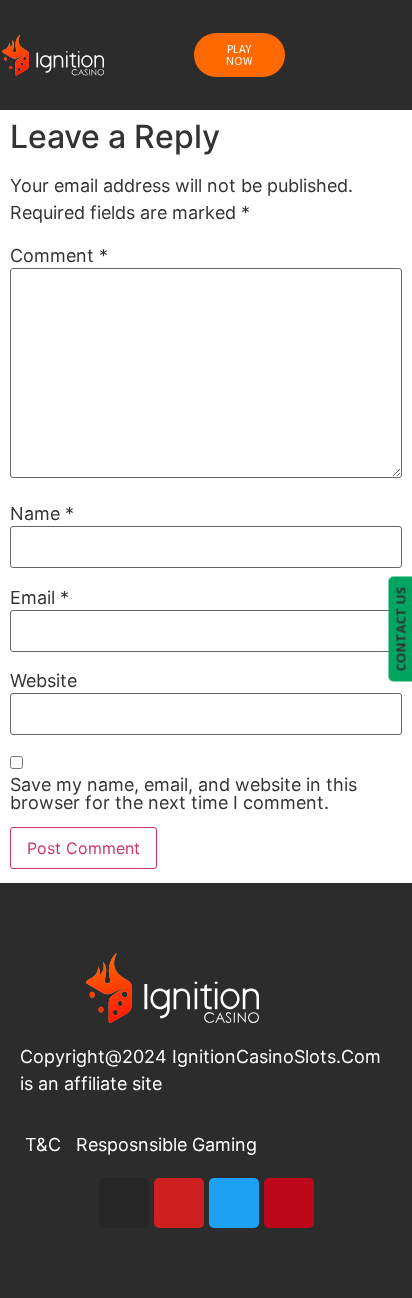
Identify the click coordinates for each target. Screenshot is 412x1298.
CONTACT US (400, 628)
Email (39, 598)
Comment (59, 256)
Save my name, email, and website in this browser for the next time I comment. (183, 794)
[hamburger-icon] (356, 55)
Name (42, 514)
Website (43, 681)
